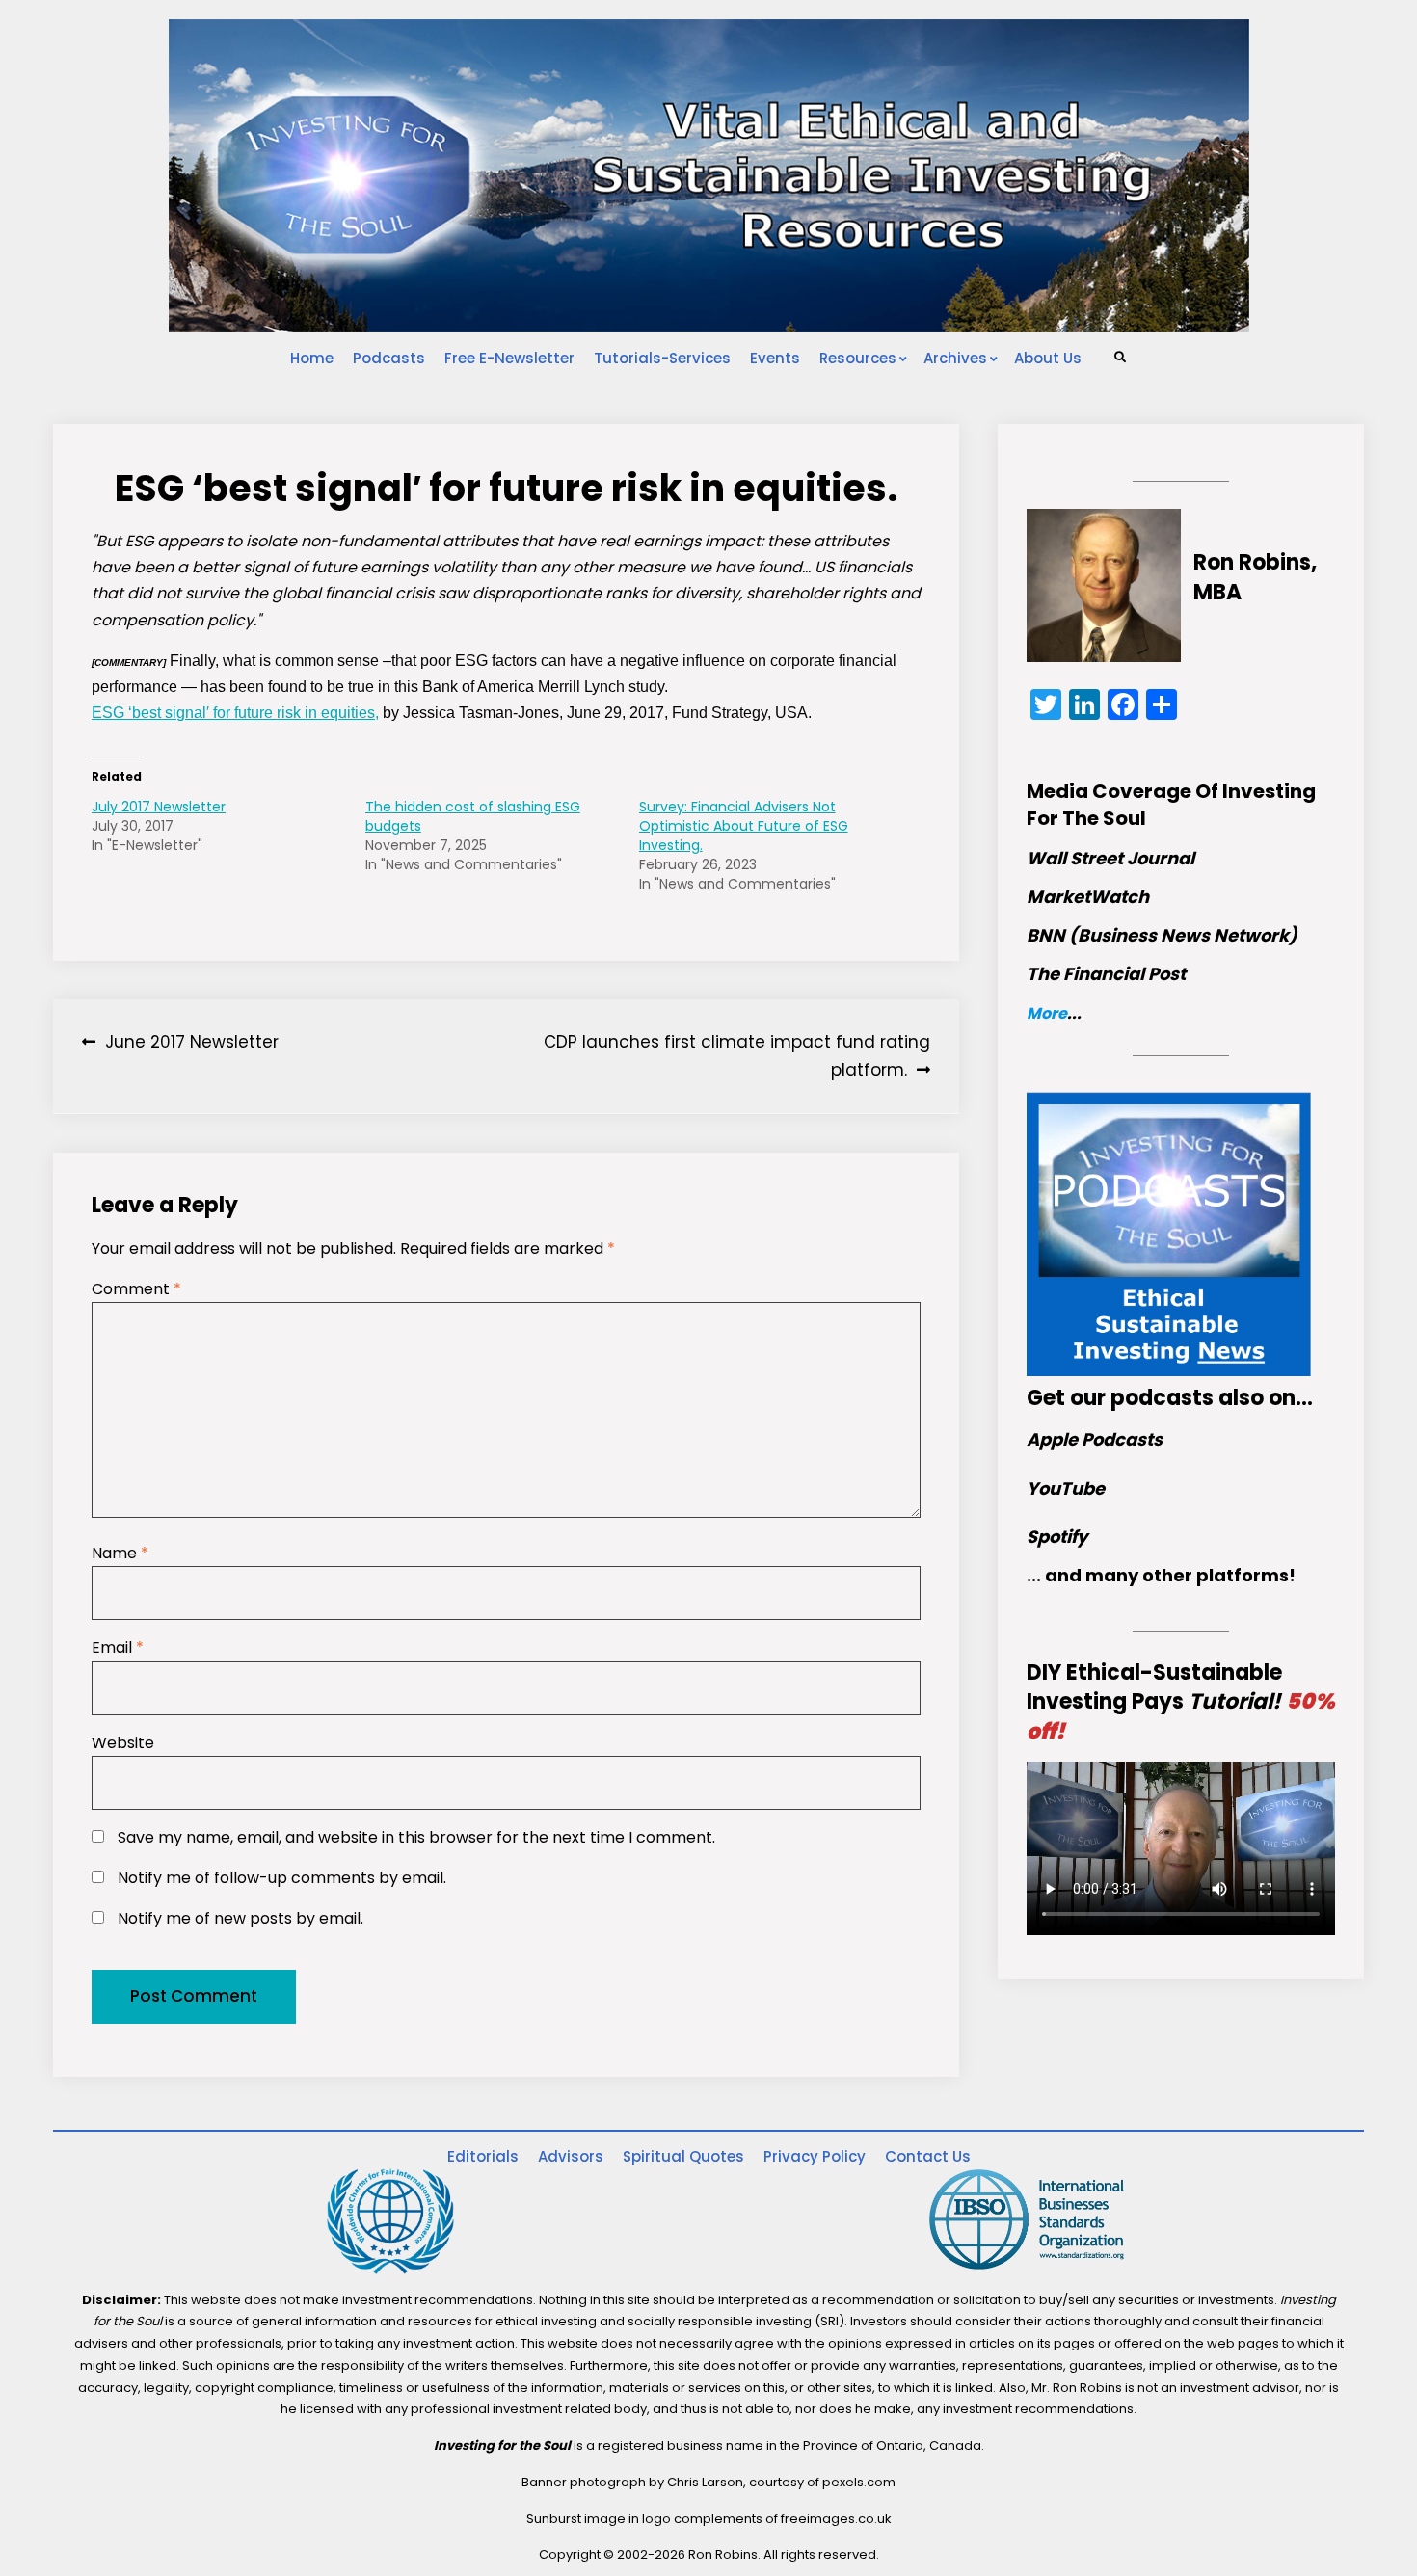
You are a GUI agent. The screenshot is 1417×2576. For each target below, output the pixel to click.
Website (123, 1743)
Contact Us (928, 2156)
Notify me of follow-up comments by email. (282, 1878)
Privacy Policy (815, 2156)
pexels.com (859, 2482)
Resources (858, 358)
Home (312, 358)
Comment (136, 1289)
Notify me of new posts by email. (241, 1918)
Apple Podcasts (1095, 1439)
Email (118, 1647)
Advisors (571, 2156)
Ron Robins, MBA (1255, 577)
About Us (1048, 358)
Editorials (483, 2156)
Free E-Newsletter (509, 358)
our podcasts (1142, 1398)
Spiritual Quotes (683, 2156)
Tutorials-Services (662, 358)
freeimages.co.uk (836, 2519)
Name (120, 1553)
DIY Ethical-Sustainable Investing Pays (1181, 1702)
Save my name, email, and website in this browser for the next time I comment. (416, 1837)
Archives (955, 358)
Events (775, 358)
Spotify (1057, 1537)
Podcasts (389, 358)
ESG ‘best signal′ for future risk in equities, (235, 713)
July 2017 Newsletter (159, 807)
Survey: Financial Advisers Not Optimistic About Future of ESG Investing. (744, 826)
